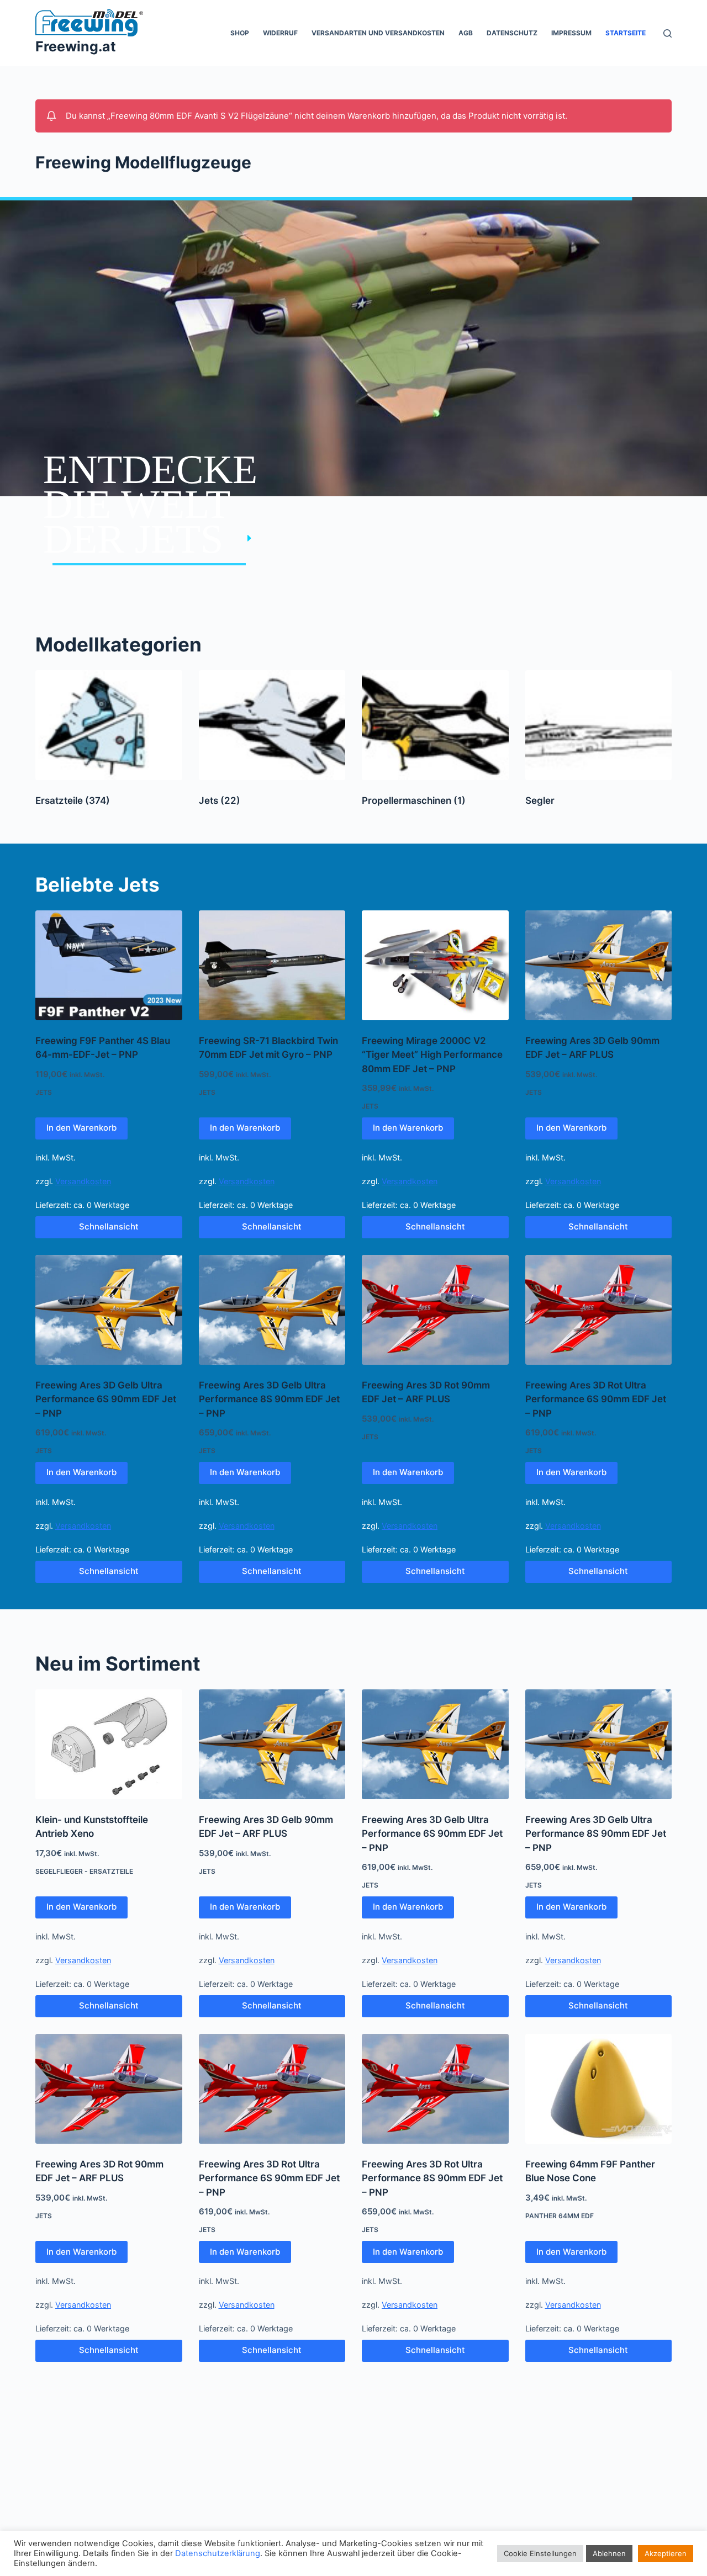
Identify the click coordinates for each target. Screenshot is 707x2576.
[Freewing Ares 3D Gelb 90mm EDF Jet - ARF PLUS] (599, 965)
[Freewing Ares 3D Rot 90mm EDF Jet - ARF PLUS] (435, 1310)
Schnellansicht (109, 1226)
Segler (540, 801)
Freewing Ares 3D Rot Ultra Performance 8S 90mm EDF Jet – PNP (432, 2178)
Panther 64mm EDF (560, 2216)
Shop (240, 33)
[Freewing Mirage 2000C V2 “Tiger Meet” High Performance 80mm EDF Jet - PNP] (435, 965)
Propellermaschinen (414, 801)
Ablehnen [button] (609, 2553)
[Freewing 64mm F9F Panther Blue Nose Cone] (599, 2089)
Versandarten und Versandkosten (378, 33)
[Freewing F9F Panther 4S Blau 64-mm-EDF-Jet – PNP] (109, 965)
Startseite (626, 33)
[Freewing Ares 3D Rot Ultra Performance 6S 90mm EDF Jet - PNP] (599, 1310)
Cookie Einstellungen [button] (540, 2553)
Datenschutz (512, 33)
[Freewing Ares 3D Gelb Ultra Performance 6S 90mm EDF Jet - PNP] (109, 1310)
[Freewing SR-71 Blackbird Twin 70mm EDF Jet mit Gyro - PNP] (272, 965)
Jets (220, 801)
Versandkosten (83, 1181)
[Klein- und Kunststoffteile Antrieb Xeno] (109, 1744)
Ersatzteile (73, 801)
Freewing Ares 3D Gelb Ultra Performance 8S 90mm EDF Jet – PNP (269, 1399)
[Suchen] (668, 33)
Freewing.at (76, 46)
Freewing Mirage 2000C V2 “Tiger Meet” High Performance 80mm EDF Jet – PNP (432, 1055)
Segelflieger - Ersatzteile (84, 1871)
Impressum (571, 33)
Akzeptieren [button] (666, 2553)
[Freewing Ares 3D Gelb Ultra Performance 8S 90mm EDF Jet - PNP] (272, 1310)
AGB (466, 33)
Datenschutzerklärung (218, 2553)
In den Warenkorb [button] (81, 1128)
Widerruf (280, 33)
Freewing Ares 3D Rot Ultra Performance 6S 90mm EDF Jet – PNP (596, 1399)
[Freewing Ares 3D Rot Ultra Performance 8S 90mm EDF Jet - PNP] (435, 2089)
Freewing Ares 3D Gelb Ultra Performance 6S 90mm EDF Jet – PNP (106, 1399)
